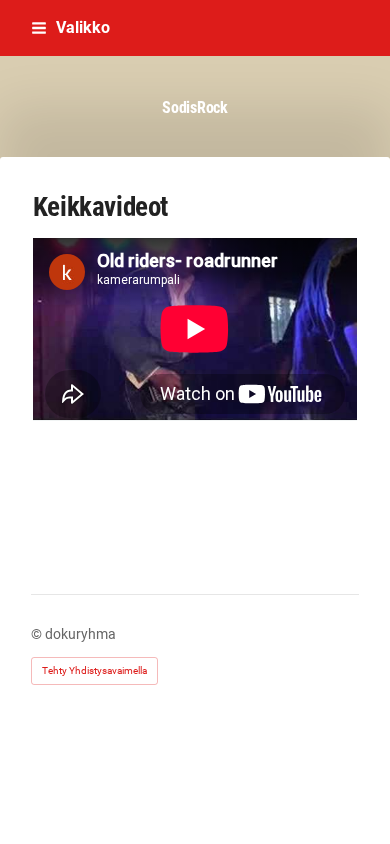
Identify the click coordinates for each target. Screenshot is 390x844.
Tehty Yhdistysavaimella (94, 670)
